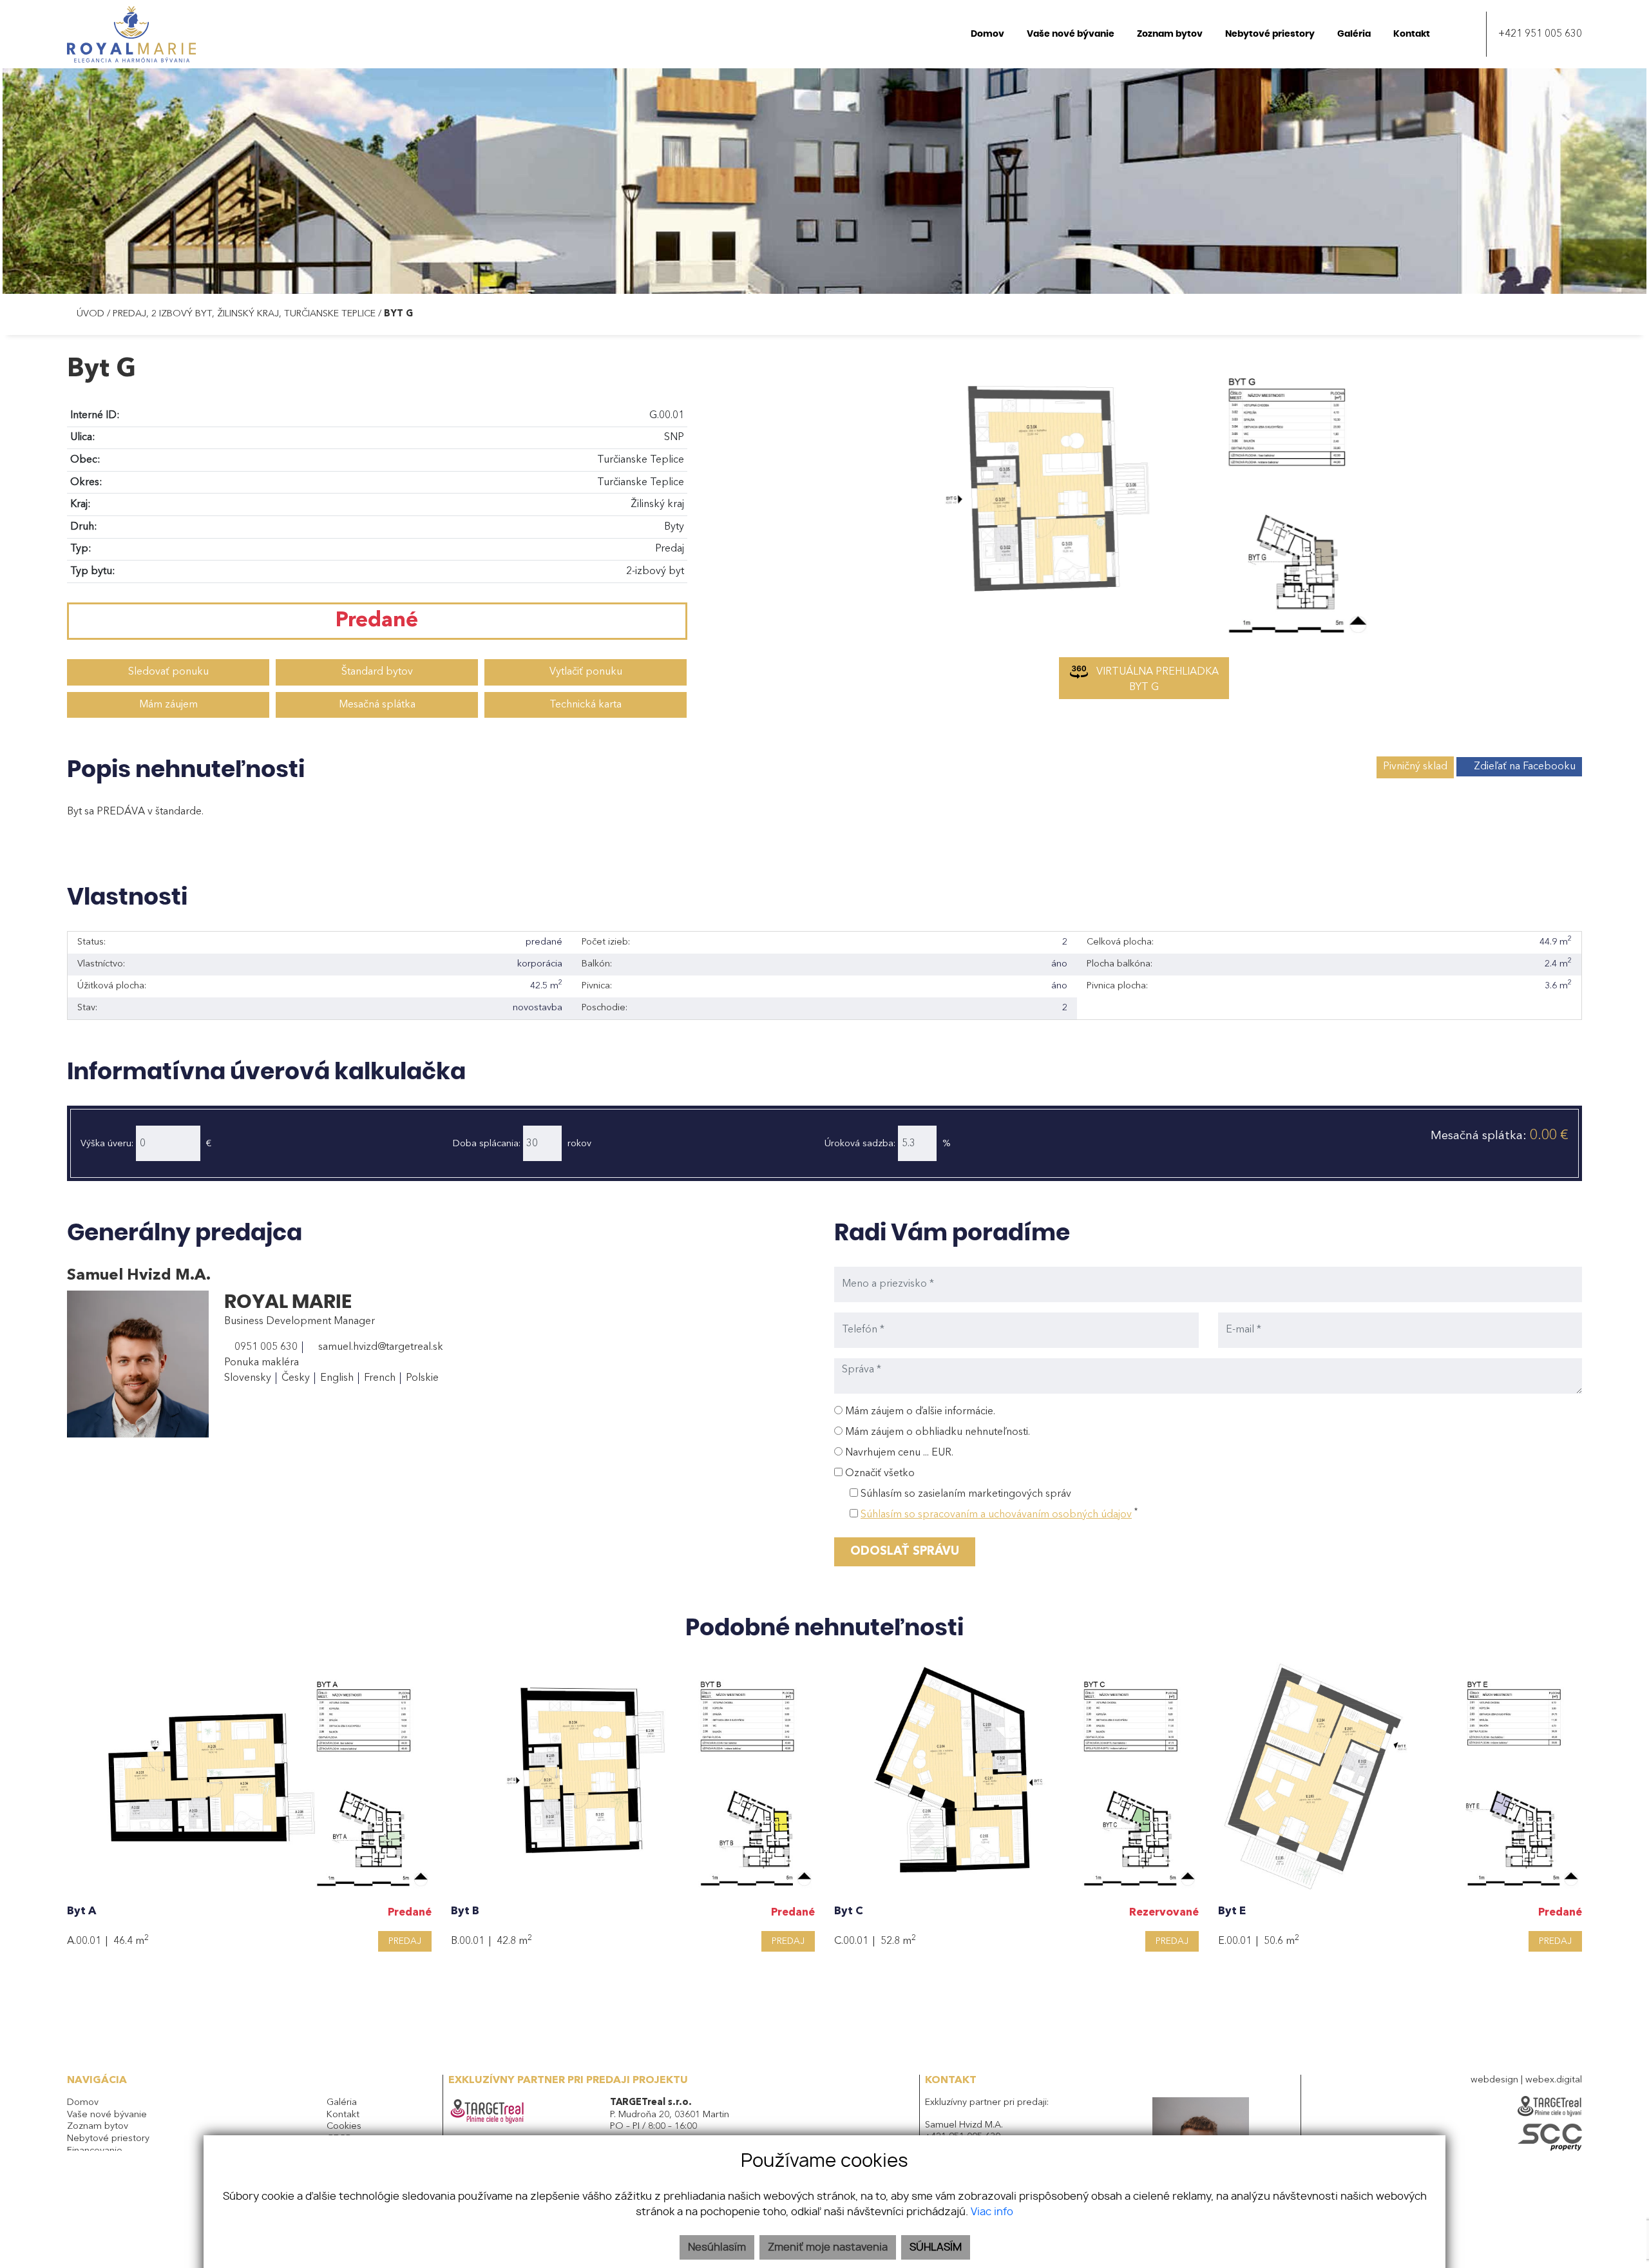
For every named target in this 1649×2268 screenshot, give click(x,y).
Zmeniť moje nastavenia (828, 2247)
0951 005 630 (265, 1347)
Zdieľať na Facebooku (1525, 767)
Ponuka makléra (262, 1363)
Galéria (342, 2103)
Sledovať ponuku (168, 672)
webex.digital (1554, 2080)
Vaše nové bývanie (107, 2115)
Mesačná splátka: (1500, 1136)
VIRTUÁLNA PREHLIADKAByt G (1156, 680)
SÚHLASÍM (936, 2247)
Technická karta (586, 705)
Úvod (89, 314)
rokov (579, 1144)
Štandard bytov (377, 672)
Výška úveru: (107, 1144)
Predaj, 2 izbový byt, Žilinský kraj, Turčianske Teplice (245, 314)
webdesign (1494, 2080)
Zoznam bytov (98, 2127)
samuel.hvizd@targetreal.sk (379, 1347)
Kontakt (343, 2115)
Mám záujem (168, 705)
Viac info (992, 2212)
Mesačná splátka (377, 705)
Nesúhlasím (717, 2247)
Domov (83, 2103)
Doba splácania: (487, 1144)
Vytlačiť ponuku (586, 672)
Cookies (344, 2127)
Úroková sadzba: (860, 1144)
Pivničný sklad (1415, 767)
